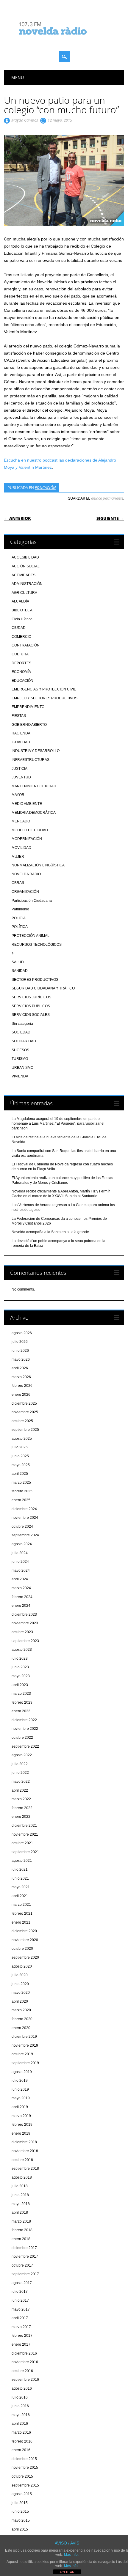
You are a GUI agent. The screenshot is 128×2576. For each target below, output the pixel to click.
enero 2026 (21, 1395)
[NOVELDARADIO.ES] (64, 40)
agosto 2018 (22, 2177)
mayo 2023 (21, 1676)
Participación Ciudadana (32, 901)
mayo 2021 (21, 1887)
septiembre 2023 (25, 1641)
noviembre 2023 (25, 1623)
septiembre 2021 (25, 1852)
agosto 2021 (22, 1861)
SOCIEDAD (21, 1032)
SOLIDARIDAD (24, 1041)
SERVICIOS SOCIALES (31, 1015)
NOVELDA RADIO (26, 874)
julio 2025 (20, 1447)
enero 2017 (21, 2344)
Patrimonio (20, 909)
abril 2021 (20, 1896)
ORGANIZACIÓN (25, 892)
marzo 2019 (21, 2116)
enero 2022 (21, 1817)
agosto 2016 (22, 2388)
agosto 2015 (22, 2494)
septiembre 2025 (25, 1430)
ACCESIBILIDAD (25, 557)
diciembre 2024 (24, 1509)
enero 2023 (21, 1711)
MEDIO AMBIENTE (27, 804)
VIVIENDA (20, 1076)
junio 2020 (20, 1984)
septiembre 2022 (25, 1746)
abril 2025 (20, 1474)
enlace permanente (107, 498)
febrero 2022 (22, 1808)
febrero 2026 (22, 1386)
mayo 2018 (21, 2204)
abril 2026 (20, 1368)
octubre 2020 (22, 1949)
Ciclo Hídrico (22, 619)
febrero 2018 (22, 2230)
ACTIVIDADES (24, 575)
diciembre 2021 (24, 1826)
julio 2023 (20, 1658)
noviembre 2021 (25, 1834)
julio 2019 (20, 2081)
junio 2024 (20, 1562)
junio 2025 (20, 1456)
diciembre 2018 (24, 2142)
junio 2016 (20, 2406)
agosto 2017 (22, 2283)
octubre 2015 (22, 2476)
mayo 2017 (21, 2309)
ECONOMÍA (21, 672)
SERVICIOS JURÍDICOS (31, 997)
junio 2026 (20, 1351)
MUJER (18, 857)
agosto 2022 (22, 1755)
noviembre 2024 (25, 1518)
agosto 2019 (22, 2072)
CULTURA (20, 654)
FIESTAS (19, 716)
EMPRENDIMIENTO (28, 707)
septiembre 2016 (25, 2380)
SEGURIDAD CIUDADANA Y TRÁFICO (43, 988)
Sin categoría (22, 1024)
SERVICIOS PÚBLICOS (31, 1006)
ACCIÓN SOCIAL (26, 566)
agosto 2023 (22, 1650)
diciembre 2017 (24, 2248)
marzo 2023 (21, 1694)
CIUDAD (19, 628)
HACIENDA (21, 733)
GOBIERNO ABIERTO (29, 725)
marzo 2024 (21, 1588)
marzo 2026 (21, 1377)
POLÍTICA (20, 927)
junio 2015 (20, 2512)
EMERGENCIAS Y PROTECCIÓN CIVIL (44, 689)
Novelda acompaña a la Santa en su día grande (50, 1232)
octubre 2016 (22, 2371)
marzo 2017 (21, 2327)
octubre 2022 (22, 1738)
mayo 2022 (21, 1782)
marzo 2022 (21, 1799)
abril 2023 (20, 1685)
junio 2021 (20, 1878)
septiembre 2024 (25, 1535)
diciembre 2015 (24, 2459)
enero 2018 (21, 2239)
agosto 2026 (22, 1333)
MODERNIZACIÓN (27, 839)
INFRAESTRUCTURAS (31, 760)
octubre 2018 (22, 2160)
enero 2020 (21, 2028)
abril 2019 (20, 2107)
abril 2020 (20, 2001)
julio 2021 (20, 1870)
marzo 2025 (21, 1483)
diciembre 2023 (24, 1614)
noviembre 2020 (25, 1940)
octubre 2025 (22, 1421)
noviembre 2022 (25, 1729)
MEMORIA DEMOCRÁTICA (34, 813)
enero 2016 (21, 2450)
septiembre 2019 (25, 2063)
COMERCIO (21, 637)
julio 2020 (20, 1975)
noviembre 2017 (25, 2256)
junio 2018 (20, 2195)
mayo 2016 (21, 2415)
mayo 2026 (21, 1359)
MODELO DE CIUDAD (30, 830)
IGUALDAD (21, 742)
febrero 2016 (22, 2441)
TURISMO (20, 1059)
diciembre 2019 (24, 2037)
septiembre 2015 (25, 2485)
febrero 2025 (22, 1491)
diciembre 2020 (24, 1931)
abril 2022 (20, 1790)
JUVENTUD (21, 777)
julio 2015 (20, 2503)
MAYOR (18, 795)
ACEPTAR (67, 2572)
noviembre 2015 (25, 2468)
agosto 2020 (22, 1966)
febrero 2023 (22, 1702)
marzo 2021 (21, 1905)
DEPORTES (21, 663)
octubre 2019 (22, 2054)
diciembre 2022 (24, 1720)
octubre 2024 (22, 1527)
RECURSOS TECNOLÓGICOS (37, 945)
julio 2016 (20, 2397)
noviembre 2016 (25, 2362)
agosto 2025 (22, 1439)
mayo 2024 (21, 1571)
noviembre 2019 (25, 2045)
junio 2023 (20, 1667)
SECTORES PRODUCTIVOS (35, 980)
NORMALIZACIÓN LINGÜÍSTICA (38, 865)
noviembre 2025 (25, 1412)
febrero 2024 (22, 1597)
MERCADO (21, 821)
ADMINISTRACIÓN (27, 584)
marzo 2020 (21, 2010)
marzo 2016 (21, 2432)
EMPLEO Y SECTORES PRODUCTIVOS (45, 698)
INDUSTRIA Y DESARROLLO (36, 751)
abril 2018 (20, 2213)
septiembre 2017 (25, 2274)
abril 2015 (20, 2529)
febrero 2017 (22, 2336)
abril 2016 (20, 2424)
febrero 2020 (22, 2019)
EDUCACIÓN (45, 487)
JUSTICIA (19, 769)
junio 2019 (20, 2089)
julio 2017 (20, 2292)
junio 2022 (20, 1773)
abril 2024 (20, 1579)
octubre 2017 (22, 2265)
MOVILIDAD (21, 848)
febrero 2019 (22, 2125)
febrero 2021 (22, 1913)
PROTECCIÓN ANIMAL (31, 936)
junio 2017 (20, 2300)
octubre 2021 (22, 1843)
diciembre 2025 (24, 1403)
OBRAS (18, 883)
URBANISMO (22, 1068)
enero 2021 (21, 1922)
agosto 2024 (22, 1544)
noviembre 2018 (25, 2151)
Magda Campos (25, 120)
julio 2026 (20, 1342)
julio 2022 (20, 1764)
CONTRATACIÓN (26, 645)
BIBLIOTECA (22, 610)
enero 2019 (21, 2133)
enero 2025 (21, 1500)
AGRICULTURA (24, 593)
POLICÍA (19, 918)
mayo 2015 (21, 2520)
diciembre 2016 (24, 2353)
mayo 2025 (21, 1465)
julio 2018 (20, 2186)
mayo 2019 (21, 2098)
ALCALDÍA (20, 601)
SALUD (18, 962)
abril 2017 (20, 2318)
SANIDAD (20, 971)
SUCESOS (20, 1050)
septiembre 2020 (25, 1957)
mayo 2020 (21, 1993)
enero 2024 (21, 1606)
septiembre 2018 (25, 2169)
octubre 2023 (22, 1632)
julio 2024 (20, 1553)
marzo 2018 (21, 2221)
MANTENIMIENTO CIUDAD (34, 786)
